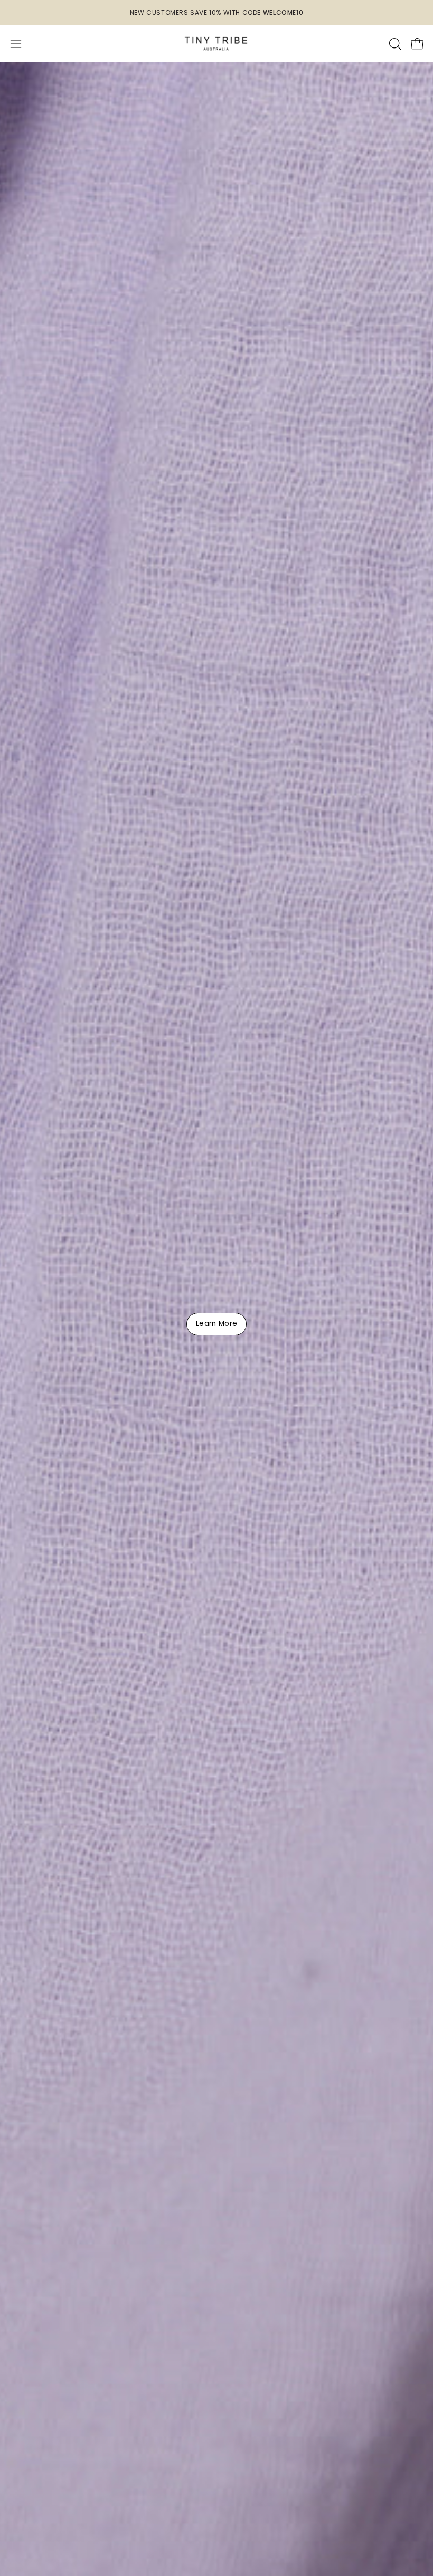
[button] (394, 44)
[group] (216, 13)
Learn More (216, 1324)
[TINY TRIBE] (216, 44)
